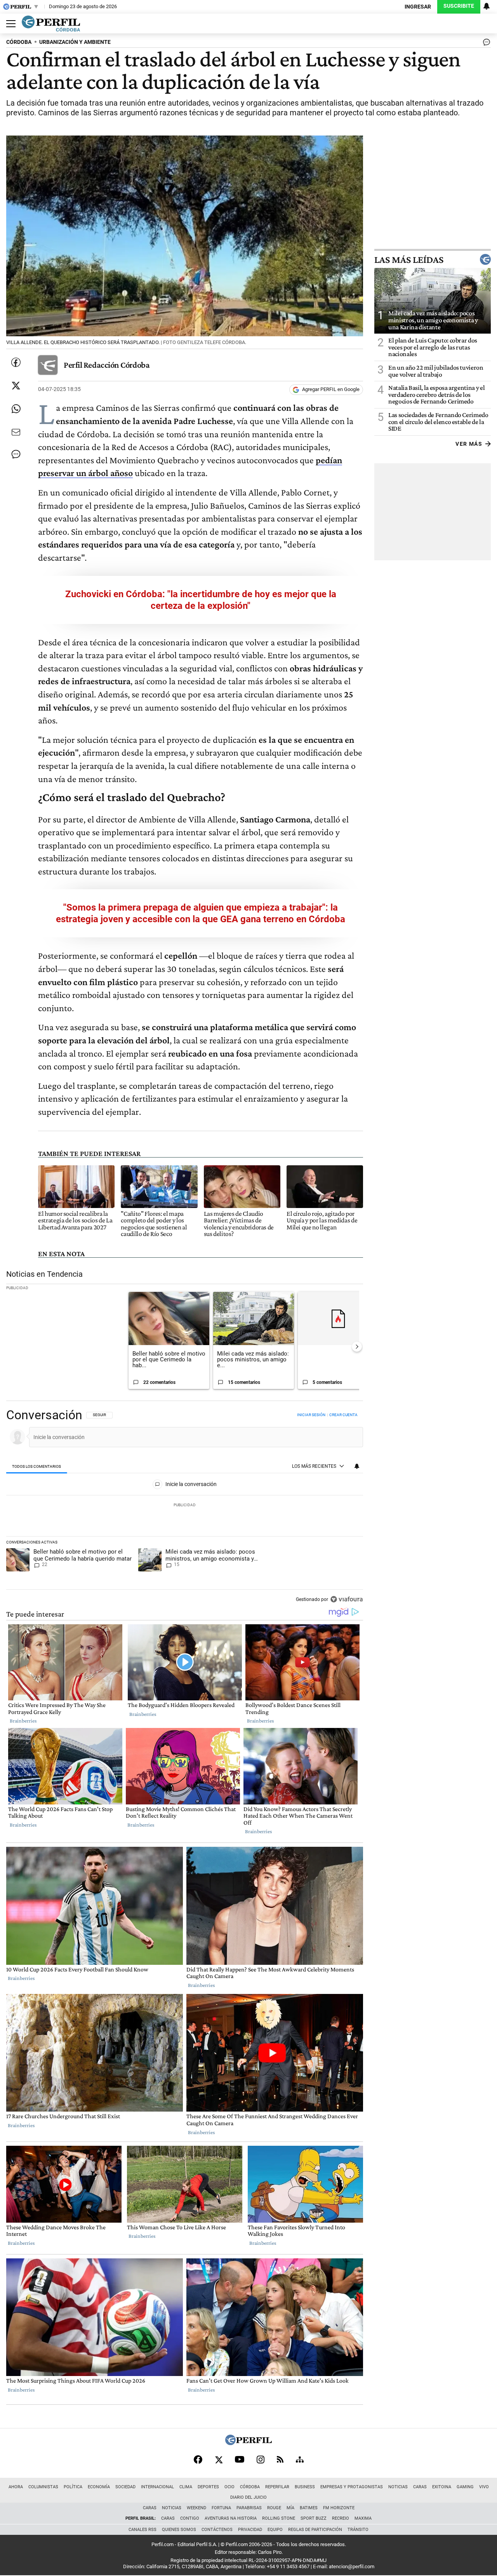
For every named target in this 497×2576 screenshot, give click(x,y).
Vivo (484, 2487)
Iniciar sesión (311, 1415)
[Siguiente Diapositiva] (357, 1347)
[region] (185, 1508)
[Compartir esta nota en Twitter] (16, 386)
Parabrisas (249, 2508)
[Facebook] (198, 2460)
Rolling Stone (279, 2518)
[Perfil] (248, 2443)
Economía (99, 2487)
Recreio (341, 2518)
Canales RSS (142, 2530)
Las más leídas (409, 259)
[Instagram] (261, 2460)
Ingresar (418, 7)
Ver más (469, 444)
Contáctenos (217, 2530)
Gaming (465, 2487)
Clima (186, 2487)
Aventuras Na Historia (231, 2518)
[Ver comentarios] (485, 44)
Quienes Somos (179, 2530)
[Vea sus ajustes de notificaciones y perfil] (487, 6)
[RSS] (280, 2459)
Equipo (275, 2530)
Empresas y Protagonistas (352, 2487)
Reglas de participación (315, 2530)
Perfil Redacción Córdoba (107, 365)
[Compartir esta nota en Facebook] (16, 362)
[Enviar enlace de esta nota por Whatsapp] (16, 409)
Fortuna (221, 2508)
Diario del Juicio (248, 2497)
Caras (420, 2487)
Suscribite (459, 6)
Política (73, 2487)
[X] (219, 2460)
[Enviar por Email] (16, 432)
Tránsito (358, 2530)
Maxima (363, 2518)
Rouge (274, 2508)
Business (305, 2487)
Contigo (190, 2518)
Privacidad (250, 2530)
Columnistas (43, 2487)
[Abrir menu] (9, 24)
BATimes (309, 2508)
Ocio (229, 2487)
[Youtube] (240, 2459)
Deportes (208, 2487)
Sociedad (125, 2487)
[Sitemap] (300, 2460)
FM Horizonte (339, 2508)
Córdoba (250, 2487)
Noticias (398, 2487)
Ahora (16, 2487)
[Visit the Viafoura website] (347, 1599)
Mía (290, 2508)
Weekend (196, 2508)
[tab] (37, 1466)
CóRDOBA (19, 42)
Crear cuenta (343, 1415)
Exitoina (442, 2487)
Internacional (157, 2487)
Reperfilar (277, 2487)
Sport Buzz (314, 2518)
